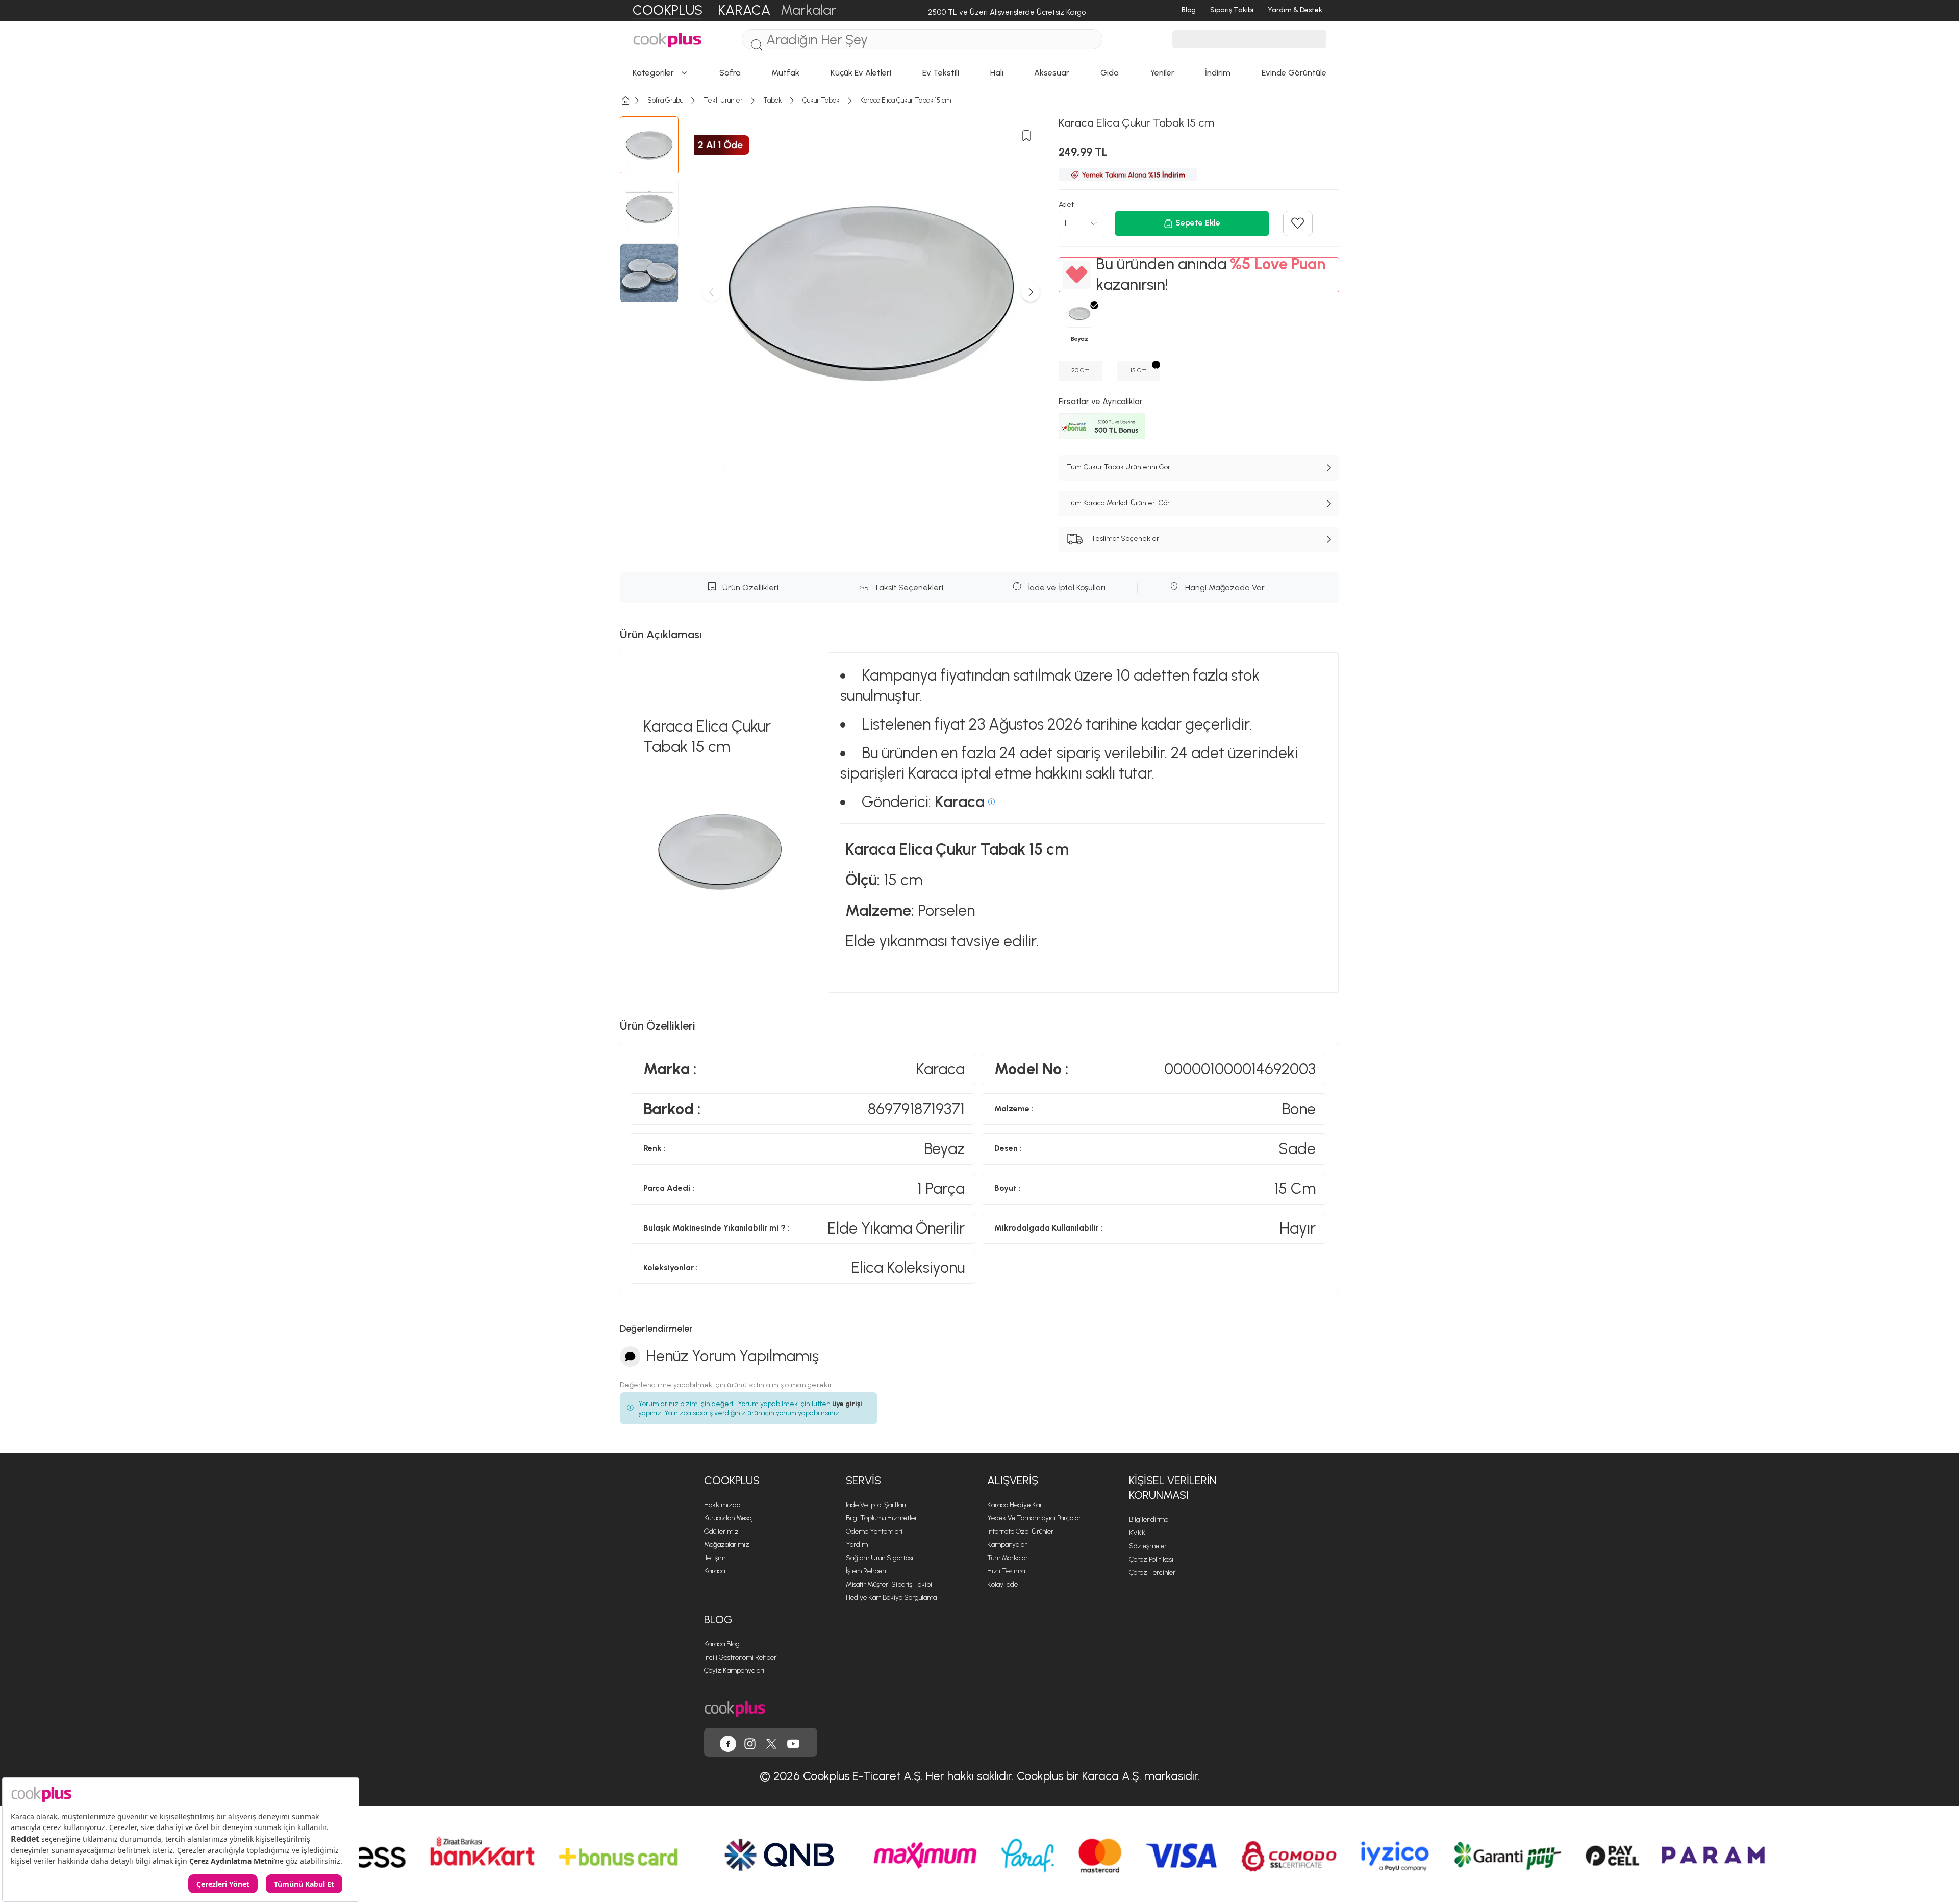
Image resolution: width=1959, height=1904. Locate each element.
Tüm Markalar (1008, 1558)
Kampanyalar (1007, 1545)
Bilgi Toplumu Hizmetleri (882, 1518)
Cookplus (732, 1480)
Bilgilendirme (1149, 1520)
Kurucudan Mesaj (729, 1518)
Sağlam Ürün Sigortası (880, 1558)
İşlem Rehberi (866, 1571)
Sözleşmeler (1148, 1546)
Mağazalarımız (727, 1545)
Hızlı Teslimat (1007, 1571)
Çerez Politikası (1151, 1559)
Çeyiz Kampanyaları (734, 1671)
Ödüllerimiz (721, 1531)
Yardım (857, 1545)
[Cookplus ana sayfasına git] (735, 1708)
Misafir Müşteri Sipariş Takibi (889, 1584)
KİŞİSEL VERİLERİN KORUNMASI (1173, 1488)
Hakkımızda (722, 1505)
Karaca (714, 1571)
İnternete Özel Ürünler (1020, 1531)
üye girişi (847, 1404)
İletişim (715, 1558)
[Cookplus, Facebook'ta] (728, 1742)
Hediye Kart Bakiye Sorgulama (891, 1598)
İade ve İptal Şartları (876, 1505)
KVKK (1137, 1533)
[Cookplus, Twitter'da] (771, 1742)
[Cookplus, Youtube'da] (793, 1742)
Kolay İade (1002, 1584)
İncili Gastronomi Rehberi (741, 1657)
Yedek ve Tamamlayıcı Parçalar (1034, 1518)
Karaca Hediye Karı (1015, 1505)
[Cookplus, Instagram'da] (750, 1742)
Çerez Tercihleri (1153, 1573)
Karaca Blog (722, 1644)
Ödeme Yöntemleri (874, 1531)
